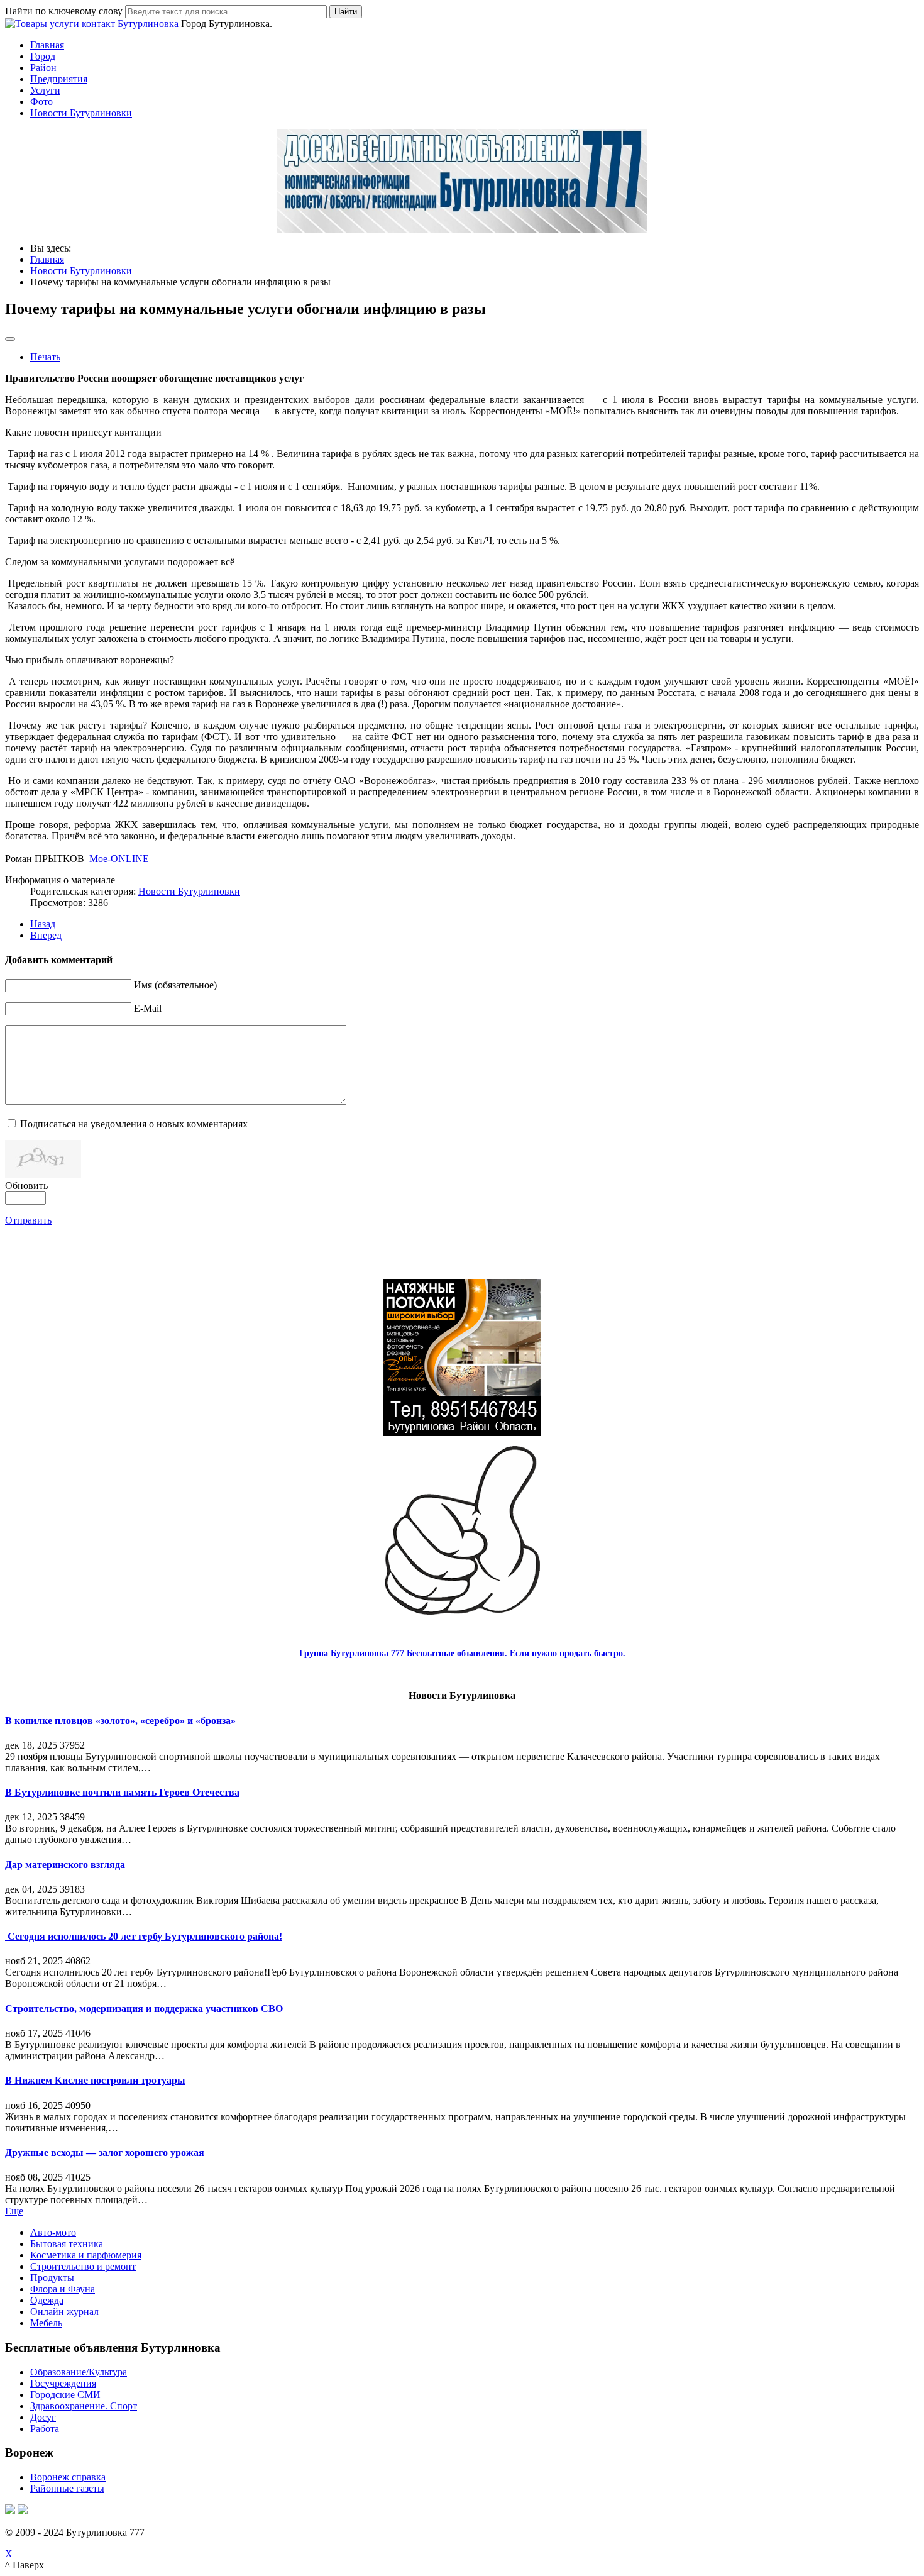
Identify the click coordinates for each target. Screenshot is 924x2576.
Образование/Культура (79, 2372)
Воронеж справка (68, 2477)
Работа (45, 2429)
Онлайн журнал (64, 2312)
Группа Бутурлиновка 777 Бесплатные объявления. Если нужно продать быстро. (462, 1653)
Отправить (28, 1220)
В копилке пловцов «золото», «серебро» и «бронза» (120, 1721)
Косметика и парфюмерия (86, 2255)
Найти (346, 12)
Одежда (47, 2300)
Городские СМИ (65, 2395)
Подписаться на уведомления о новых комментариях (134, 1124)
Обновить (26, 1186)
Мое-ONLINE (119, 859)
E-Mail (148, 1008)
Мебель (46, 2323)
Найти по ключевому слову (64, 11)
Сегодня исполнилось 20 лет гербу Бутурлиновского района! (144, 1936)
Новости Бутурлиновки (81, 113)
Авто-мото (53, 2232)
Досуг (43, 2417)
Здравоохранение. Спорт (84, 2406)
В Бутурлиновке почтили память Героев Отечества (122, 1792)
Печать (45, 357)
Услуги (45, 90)
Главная (47, 45)
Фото (41, 102)
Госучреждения (63, 2383)
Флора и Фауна (63, 2289)
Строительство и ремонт (83, 2266)
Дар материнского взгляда (65, 1865)
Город (43, 56)
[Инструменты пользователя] (10, 339)
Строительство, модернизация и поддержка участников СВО (144, 2009)
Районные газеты (67, 2488)
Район (43, 68)
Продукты (52, 2278)
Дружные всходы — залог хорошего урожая (105, 2153)
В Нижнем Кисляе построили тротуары (95, 2080)
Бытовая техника (67, 2244)
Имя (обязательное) (175, 985)
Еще (14, 2211)
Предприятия (59, 79)
